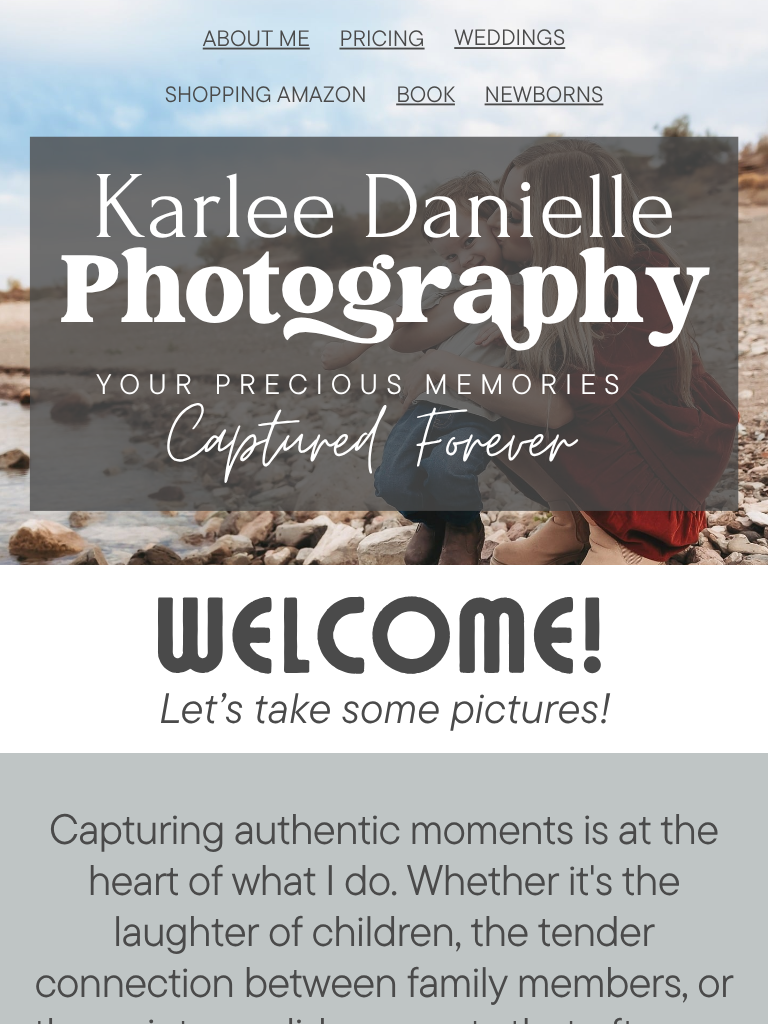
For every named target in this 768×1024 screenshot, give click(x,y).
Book (425, 93)
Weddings (509, 37)
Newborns (544, 93)
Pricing (381, 38)
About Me (256, 38)
